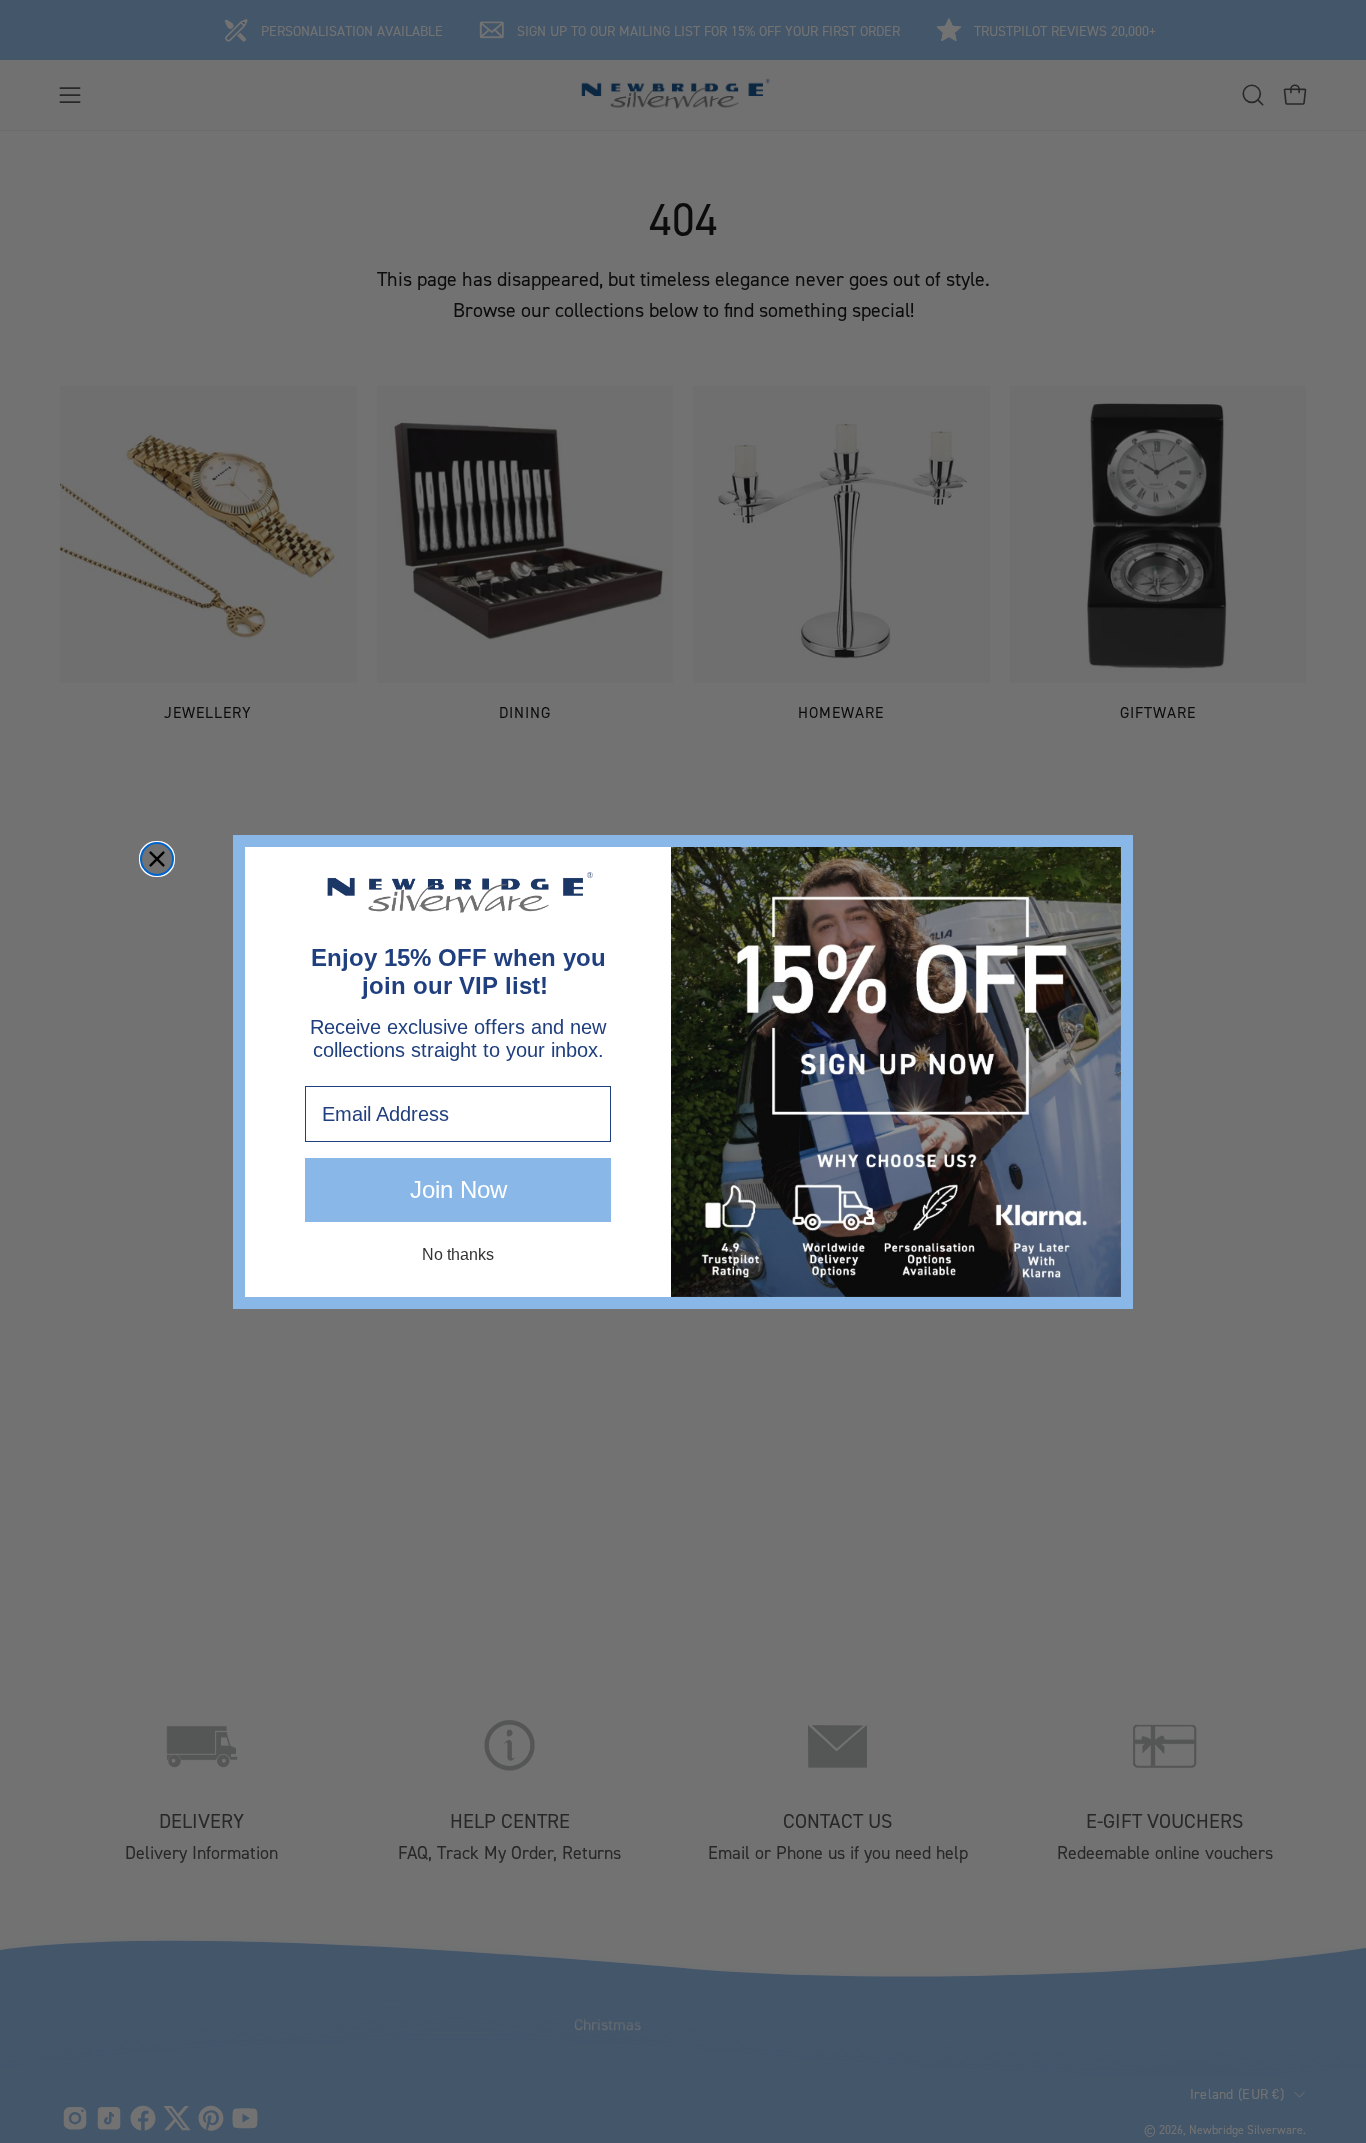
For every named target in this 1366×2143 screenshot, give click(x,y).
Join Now (458, 1189)
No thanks (458, 1254)
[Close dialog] (157, 859)
